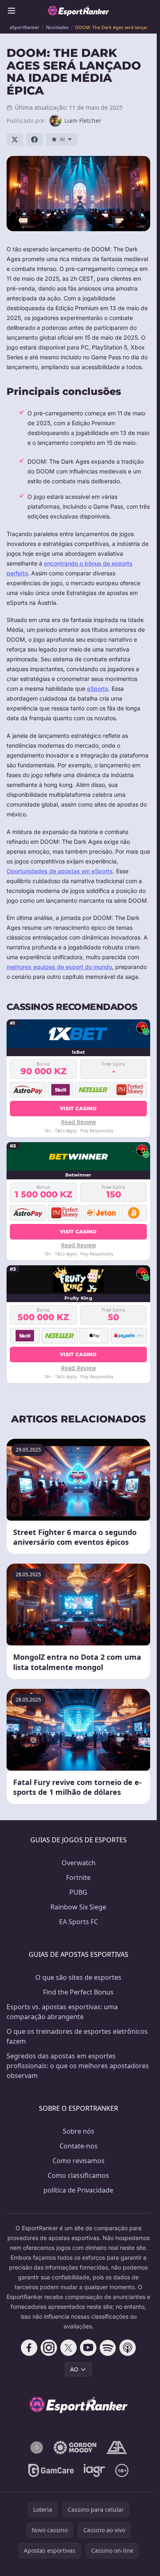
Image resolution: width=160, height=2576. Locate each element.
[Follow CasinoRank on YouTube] (88, 2348)
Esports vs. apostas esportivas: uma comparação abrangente (62, 2012)
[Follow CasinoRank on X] (69, 2348)
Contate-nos (79, 2146)
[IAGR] (95, 2470)
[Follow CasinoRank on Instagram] (49, 2348)
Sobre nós (79, 2131)
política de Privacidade (78, 2190)
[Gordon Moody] (75, 2448)
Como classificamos (78, 2175)
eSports (98, 689)
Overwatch (79, 1863)
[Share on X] (15, 140)
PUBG (78, 1892)
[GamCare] (51, 2470)
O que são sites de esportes (78, 1977)
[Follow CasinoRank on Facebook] (29, 2348)
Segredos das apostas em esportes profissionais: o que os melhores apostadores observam (78, 2066)
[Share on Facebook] (34, 140)
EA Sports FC (79, 1922)
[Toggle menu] (11, 11)
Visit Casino (78, 1108)
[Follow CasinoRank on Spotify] (108, 2348)
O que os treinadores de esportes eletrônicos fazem (77, 2036)
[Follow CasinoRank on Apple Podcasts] (128, 2348)
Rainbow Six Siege (78, 1907)
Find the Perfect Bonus (78, 1992)
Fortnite (78, 1877)
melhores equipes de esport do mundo (59, 967)
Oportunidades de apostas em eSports (60, 871)
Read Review (79, 1122)
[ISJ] (37, 2448)
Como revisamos (79, 2161)
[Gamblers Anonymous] (117, 2448)
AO (74, 2369)
